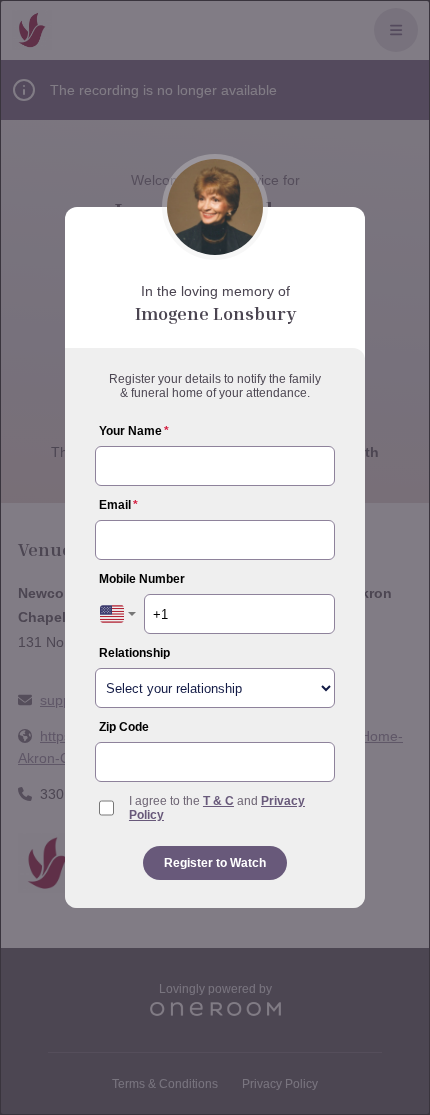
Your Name (134, 431)
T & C (218, 801)
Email (118, 505)
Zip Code (124, 727)
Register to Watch (215, 863)
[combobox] (118, 614)
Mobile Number (142, 579)
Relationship (134, 653)
